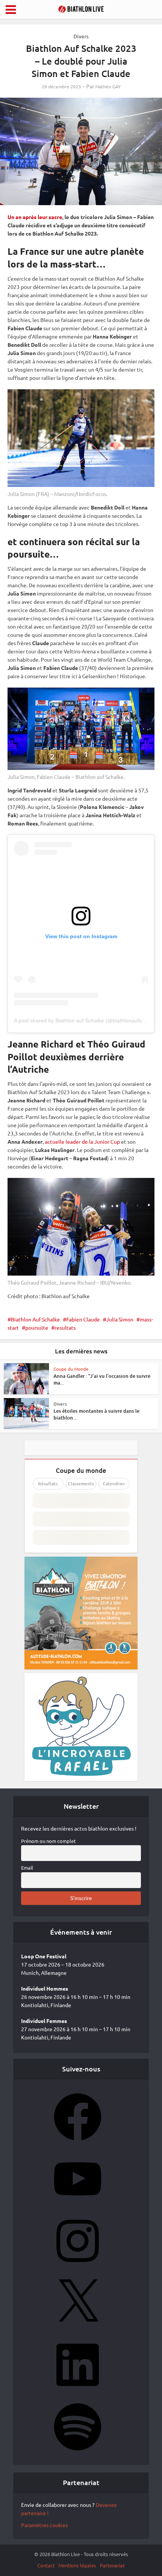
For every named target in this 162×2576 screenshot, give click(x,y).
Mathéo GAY (108, 87)
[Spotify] (78, 2453)
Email (27, 1868)
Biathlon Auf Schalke (35, 1319)
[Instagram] (78, 2267)
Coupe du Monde (71, 1369)
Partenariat (112, 2565)
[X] (78, 2329)
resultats (65, 1327)
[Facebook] (78, 2143)
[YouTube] (78, 2205)
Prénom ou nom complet (48, 1841)
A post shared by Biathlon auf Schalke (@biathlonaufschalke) (86, 1020)
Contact (46, 2565)
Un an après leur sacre (35, 217)
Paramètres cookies (44, 2525)
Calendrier (114, 1484)
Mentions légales (77, 2565)
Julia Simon (120, 1319)
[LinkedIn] (78, 2391)
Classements (81, 1484)
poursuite (37, 1327)
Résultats (48, 1484)
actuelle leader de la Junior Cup (82, 1141)
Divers (81, 36)
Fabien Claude (83, 1319)
